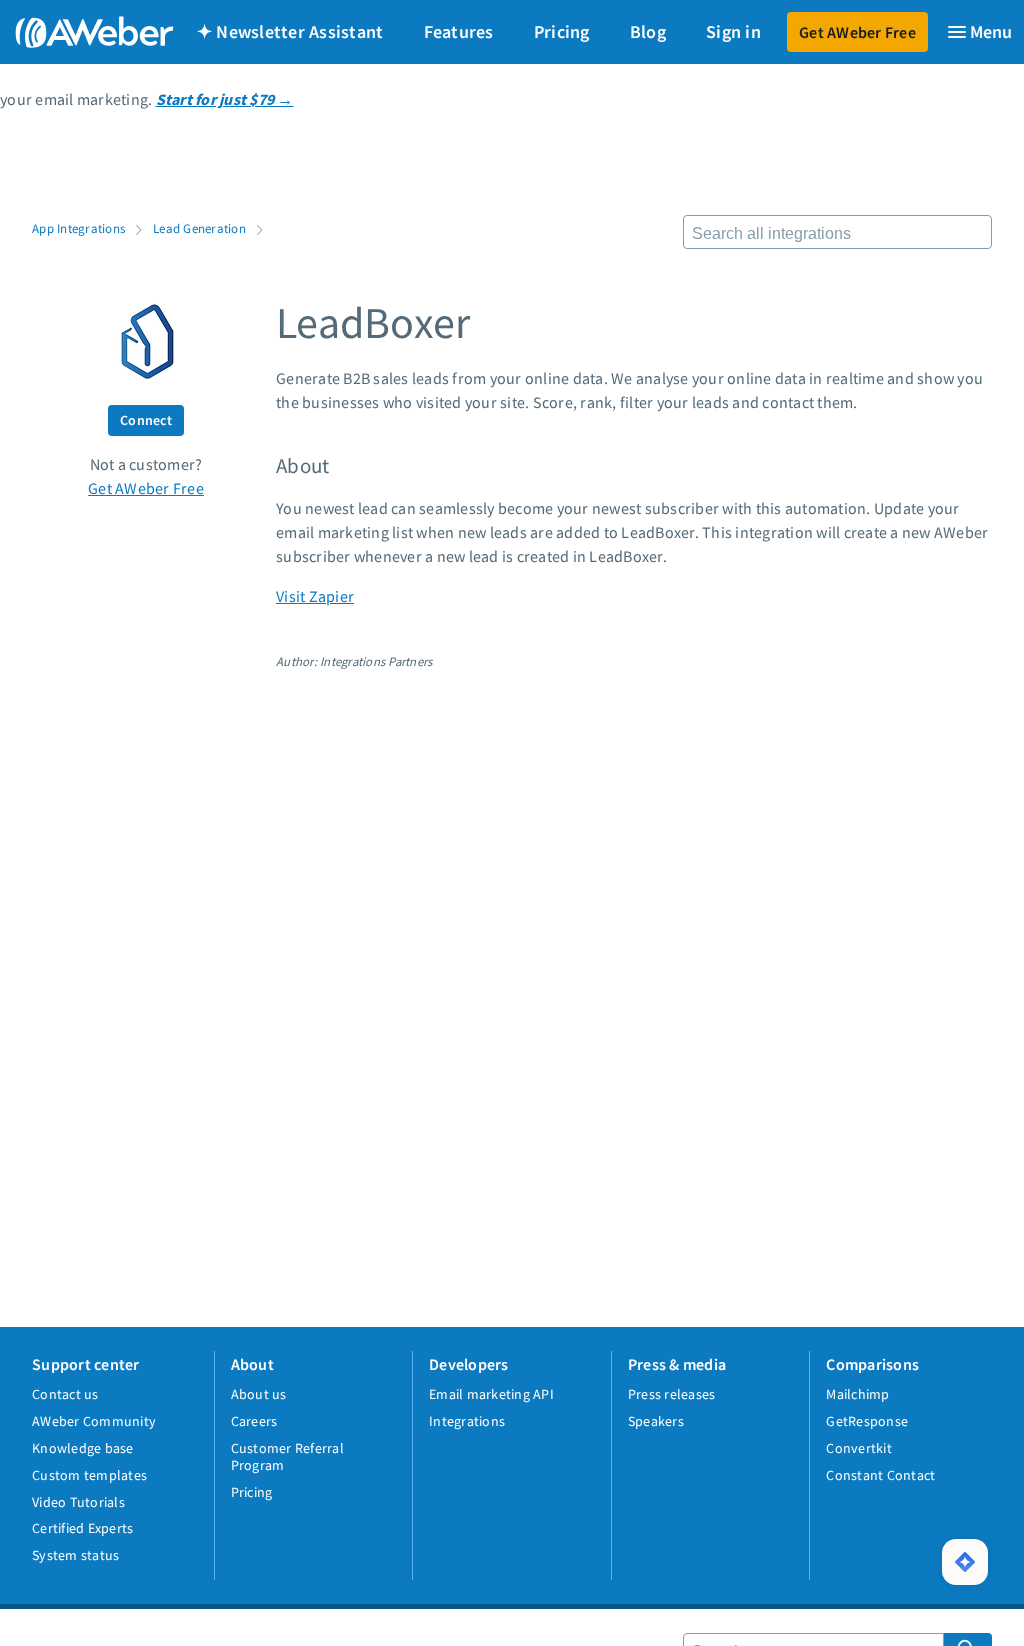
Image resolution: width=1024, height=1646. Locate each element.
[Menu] (979, 32)
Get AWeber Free (857, 32)
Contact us (65, 1394)
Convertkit (859, 1448)
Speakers (656, 1421)
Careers (254, 1421)
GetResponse (867, 1421)
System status (75, 1555)
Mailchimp (857, 1394)
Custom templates (89, 1475)
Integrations (467, 1421)
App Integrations (78, 228)
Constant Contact (880, 1475)
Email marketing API (491, 1394)
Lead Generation (199, 228)
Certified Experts (82, 1528)
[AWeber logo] (80, 32)
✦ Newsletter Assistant (290, 31)
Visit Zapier (315, 596)
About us (259, 1394)
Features (459, 31)
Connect (146, 420)
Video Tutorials (78, 1502)
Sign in (733, 31)
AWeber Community (94, 1421)
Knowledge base (83, 1448)
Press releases (672, 1394)
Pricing (562, 31)
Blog (648, 31)
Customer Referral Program (287, 1456)
